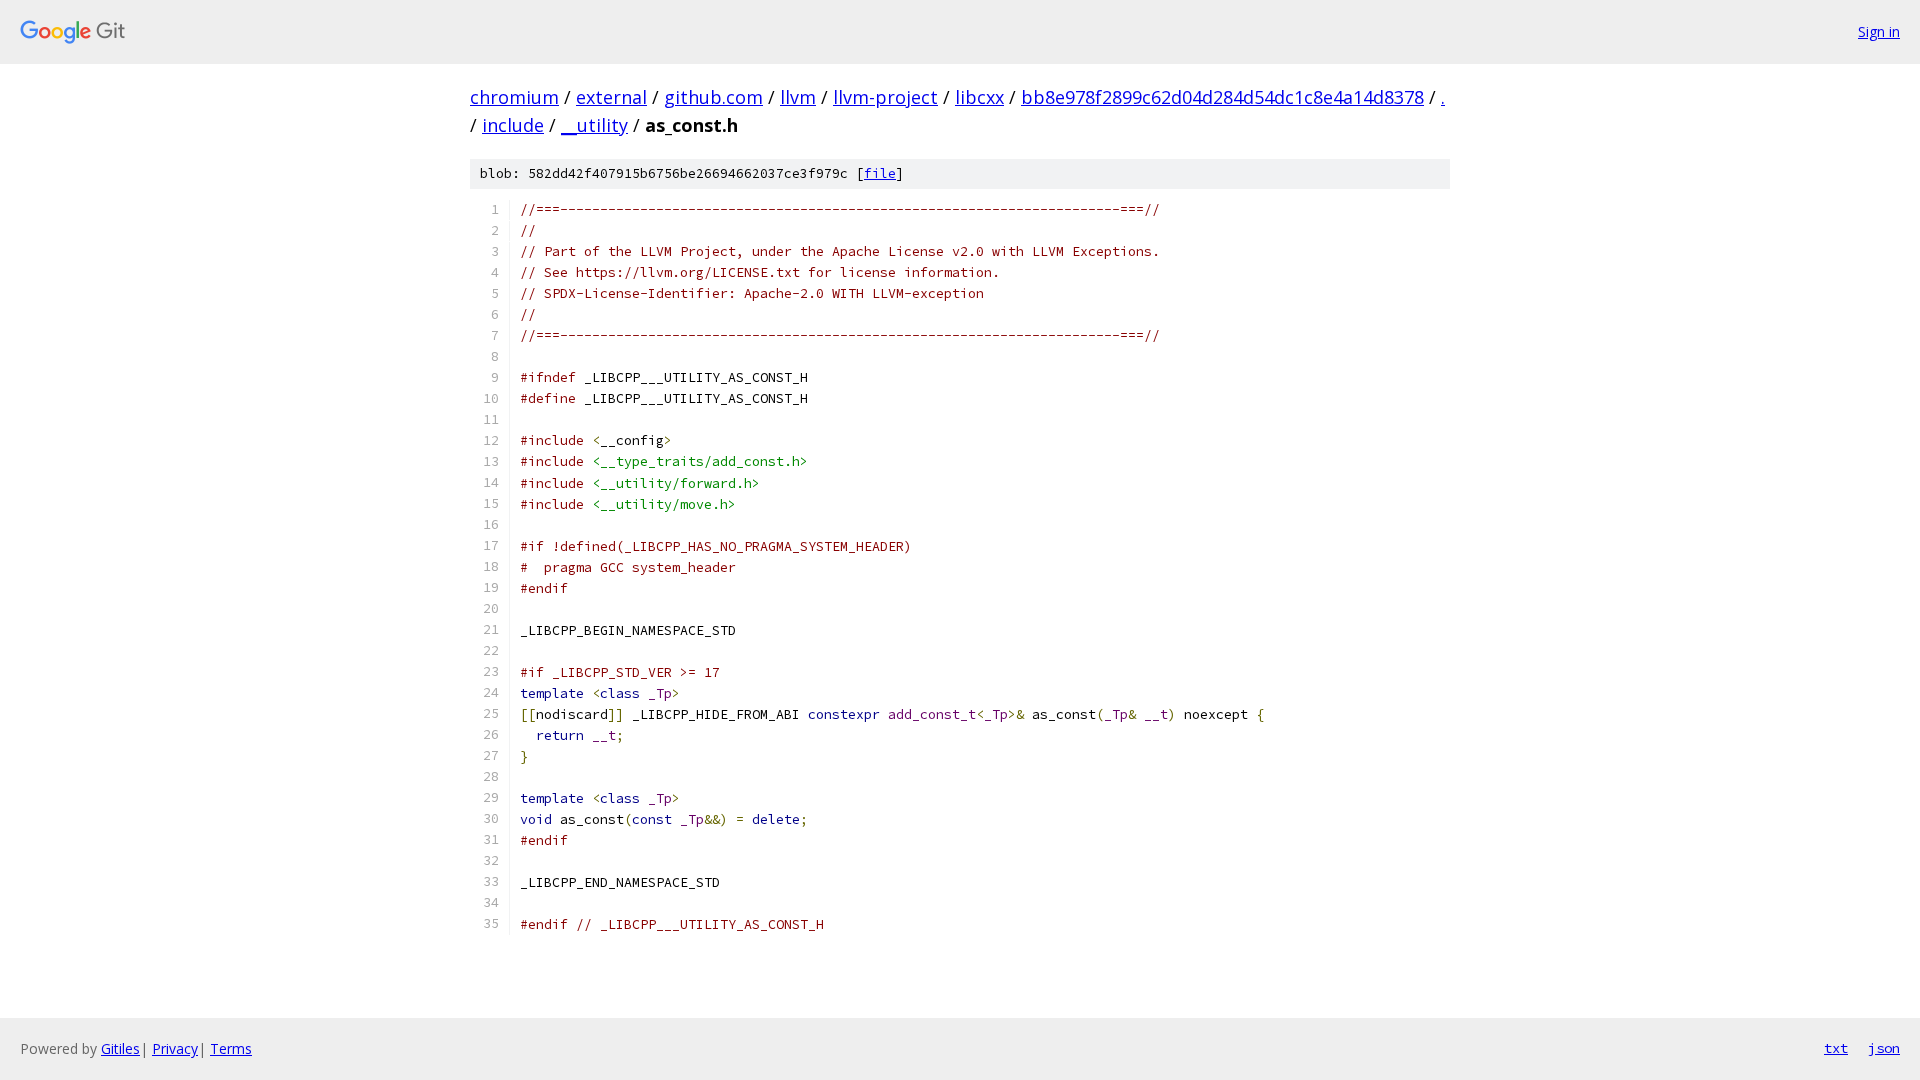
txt (1836, 1048)
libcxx (979, 97)
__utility (594, 125)
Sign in (1879, 31)
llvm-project (885, 97)
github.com (713, 97)
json (1884, 1048)
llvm (798, 97)
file (880, 173)
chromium (514, 97)
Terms (231, 1048)
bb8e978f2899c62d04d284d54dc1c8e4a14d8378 (1222, 97)
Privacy (175, 1048)
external (611, 97)
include (513, 125)
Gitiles (120, 1048)
